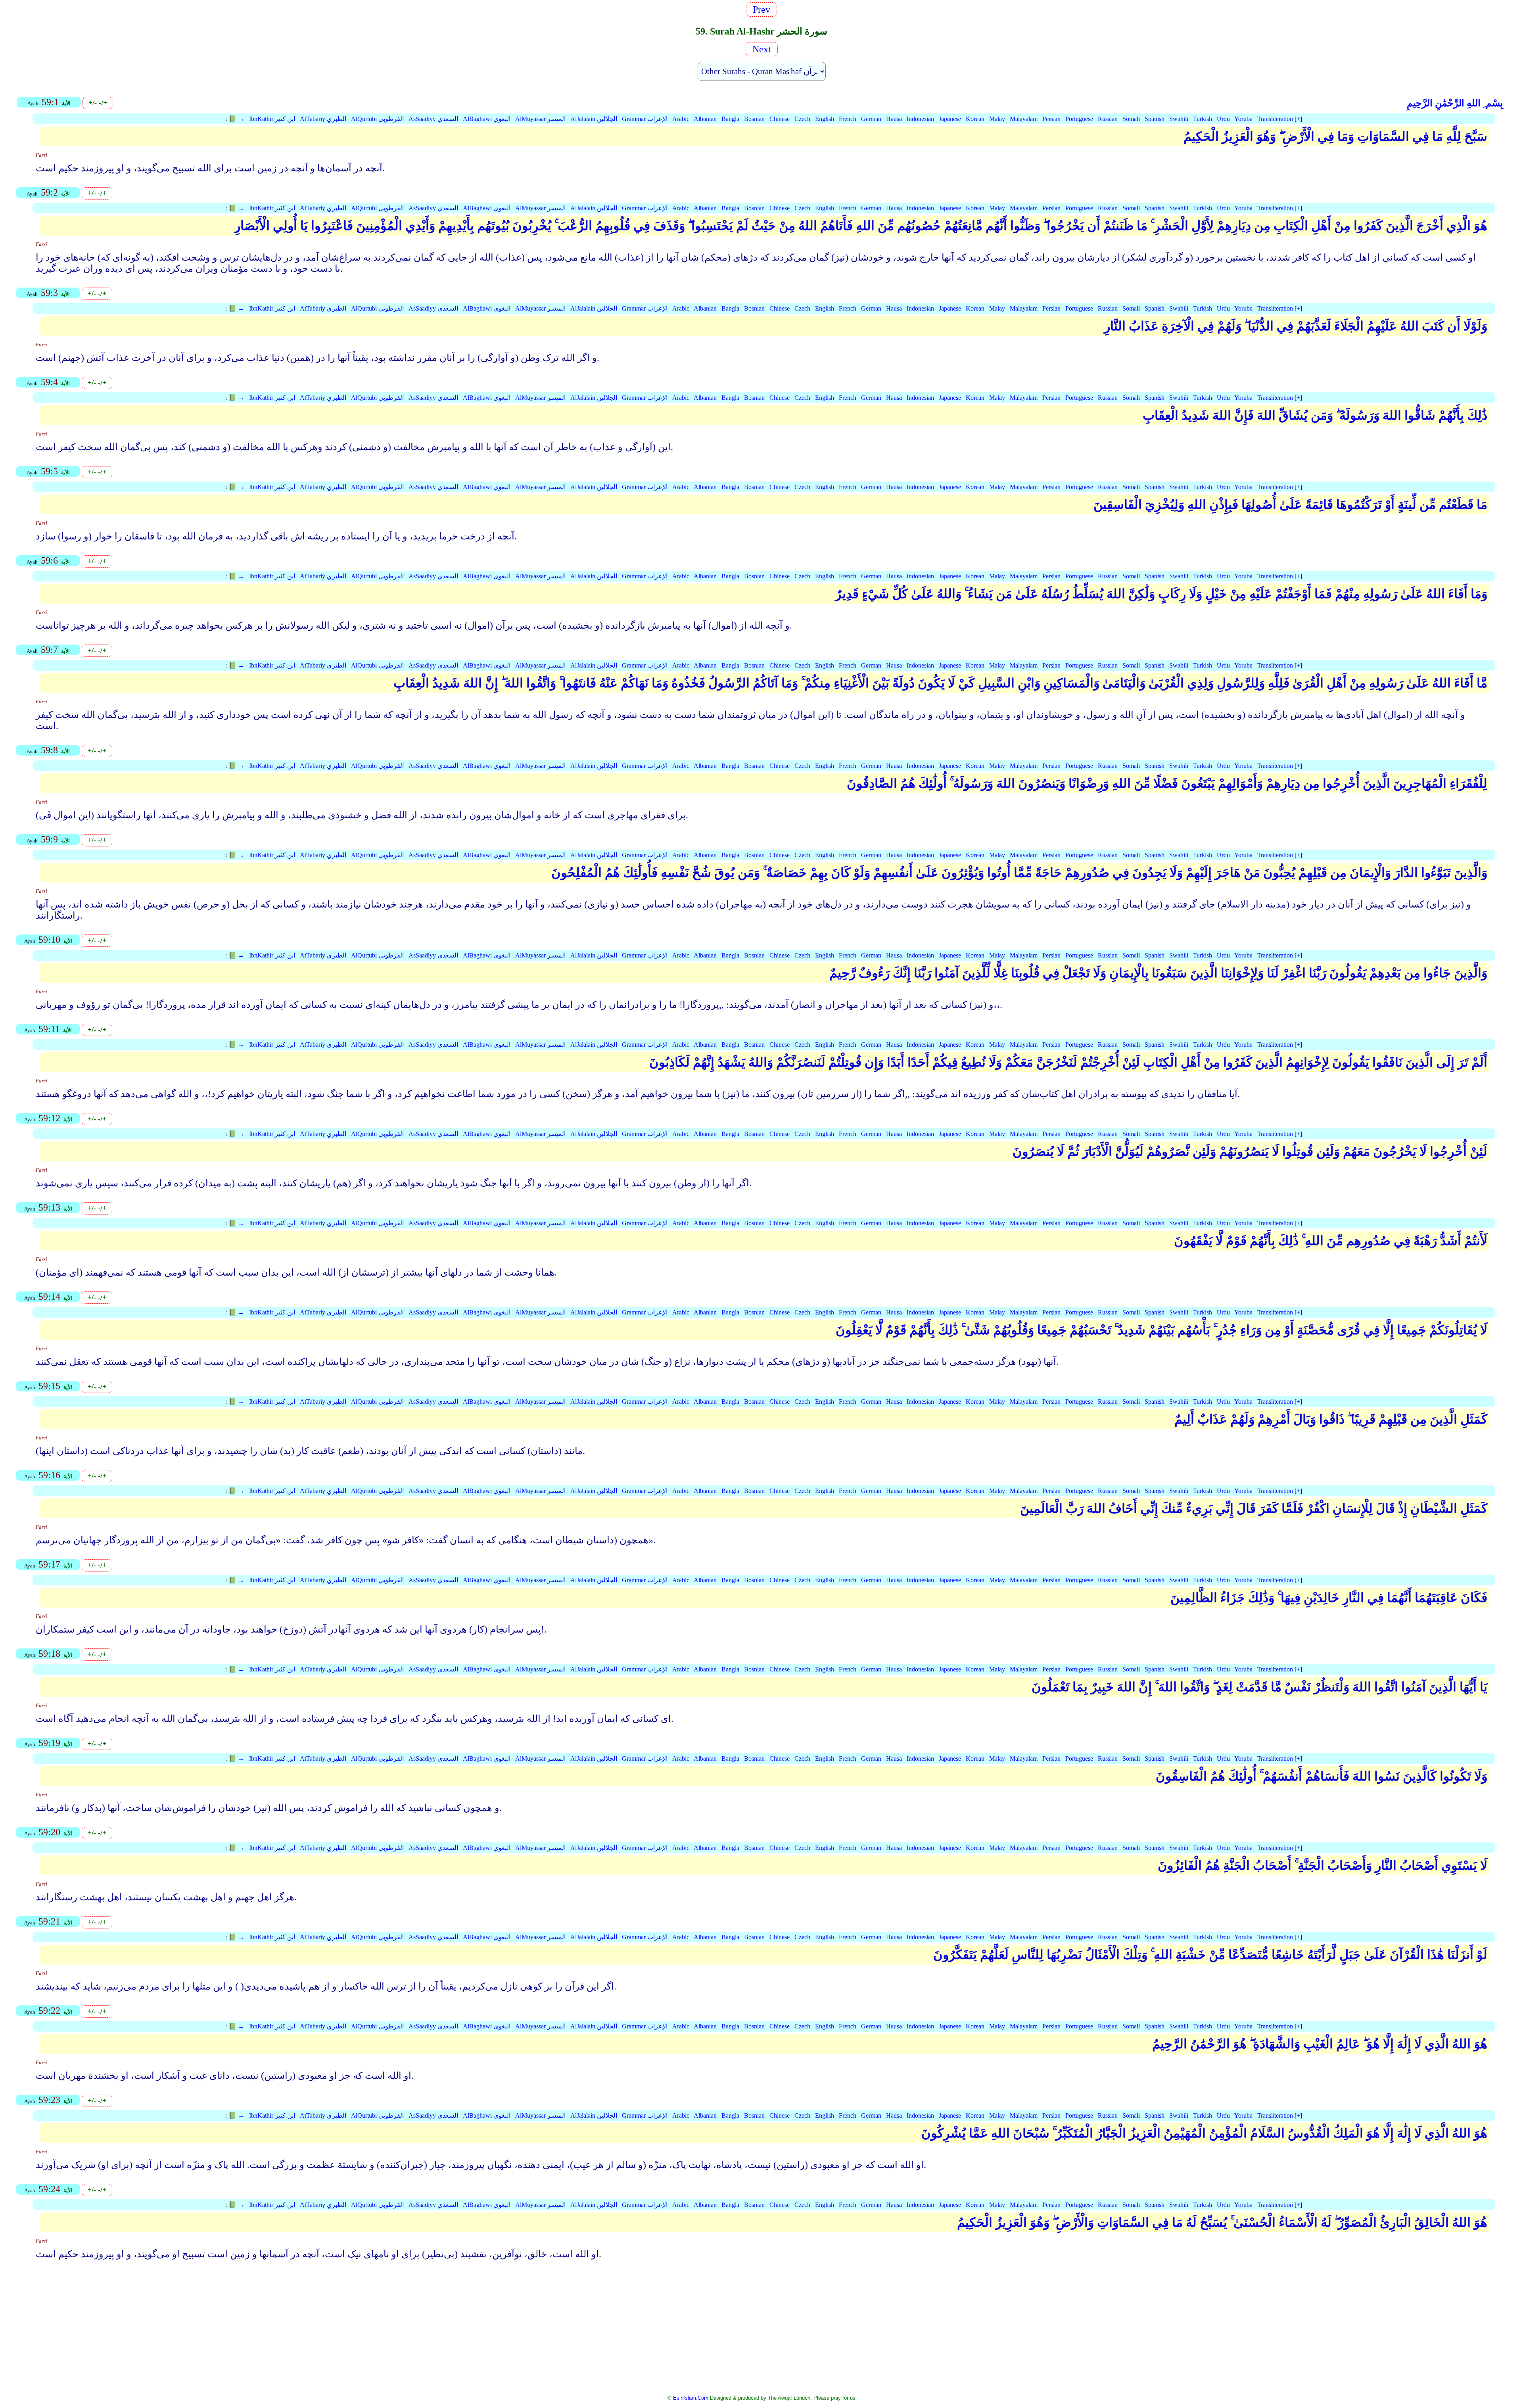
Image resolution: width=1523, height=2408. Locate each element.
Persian (1051, 119)
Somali (1131, 119)
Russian (1108, 119)
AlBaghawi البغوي (487, 119)
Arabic (681, 119)
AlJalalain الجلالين (594, 119)
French (848, 119)
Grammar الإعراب (645, 119)
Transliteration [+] (1280, 119)
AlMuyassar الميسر (540, 119)
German (871, 119)
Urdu (1223, 119)
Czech (802, 119)
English (825, 119)
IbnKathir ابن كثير (272, 119)
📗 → (236, 119)
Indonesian (920, 119)
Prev (764, 10)
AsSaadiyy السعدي (433, 119)
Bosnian (754, 119)
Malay (997, 119)
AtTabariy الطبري (323, 119)
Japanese (950, 119)
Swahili (1179, 119)
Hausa (894, 119)
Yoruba (1243, 119)
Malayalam (1024, 119)
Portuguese (1079, 119)
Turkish (1203, 119)
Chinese (780, 119)
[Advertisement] (761, 2332)
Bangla (730, 119)
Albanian (705, 119)
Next (761, 49)
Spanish (1155, 119)
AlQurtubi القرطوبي (377, 119)
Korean (975, 119)
